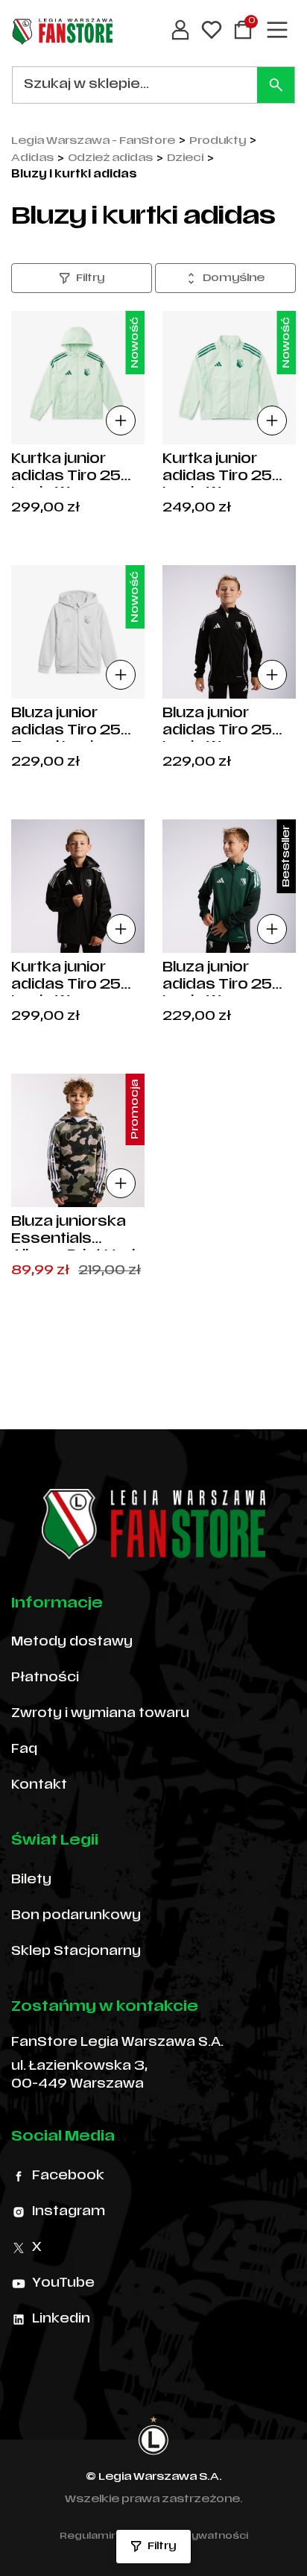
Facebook (68, 2176)
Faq (24, 1750)
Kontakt (39, 1786)
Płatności (45, 1678)
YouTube (63, 2284)
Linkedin (61, 2320)
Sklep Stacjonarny (76, 1952)
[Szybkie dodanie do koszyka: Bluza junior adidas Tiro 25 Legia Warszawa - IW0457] (272, 675)
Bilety (31, 1880)
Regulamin (89, 2536)
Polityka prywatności (192, 2536)
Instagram (69, 2212)
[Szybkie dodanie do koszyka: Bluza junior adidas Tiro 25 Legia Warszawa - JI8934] (272, 929)
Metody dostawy (72, 1643)
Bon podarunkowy (76, 1916)
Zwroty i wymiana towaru (100, 1714)
